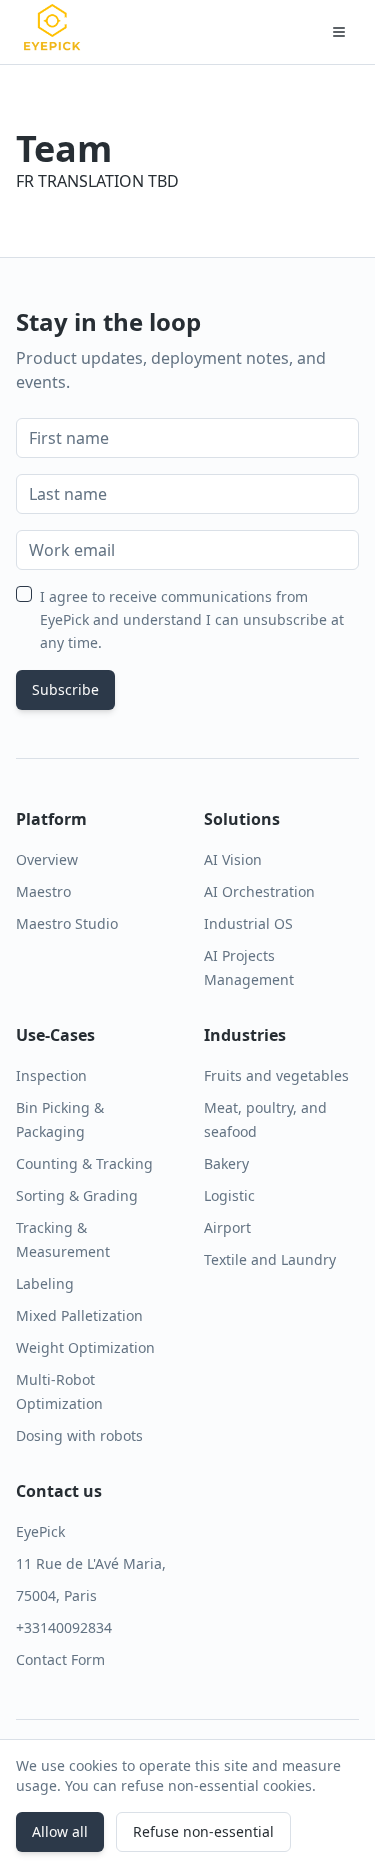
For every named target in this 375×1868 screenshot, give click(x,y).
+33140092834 (64, 1627)
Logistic (229, 1195)
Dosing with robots (79, 1435)
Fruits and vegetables (276, 1075)
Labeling (45, 1283)
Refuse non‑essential (203, 1831)
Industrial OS (248, 923)
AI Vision (233, 859)
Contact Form (60, 1659)
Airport (227, 1227)
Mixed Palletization (79, 1315)
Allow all (60, 1831)
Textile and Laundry (270, 1259)
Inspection (51, 1075)
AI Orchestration (259, 891)
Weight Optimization (85, 1347)
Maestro (43, 891)
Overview (47, 859)
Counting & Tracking (84, 1163)
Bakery (226, 1163)
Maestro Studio (67, 923)
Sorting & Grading (77, 1195)
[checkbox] (24, 594)
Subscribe (65, 689)
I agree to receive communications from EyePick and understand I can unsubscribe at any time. (192, 619)
